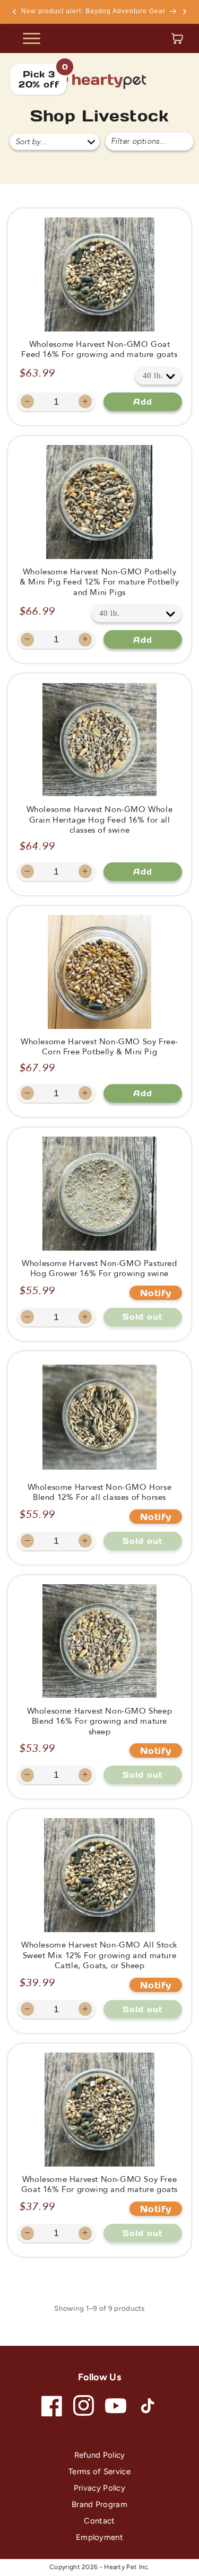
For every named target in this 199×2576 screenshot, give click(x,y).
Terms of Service (99, 2472)
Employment (99, 2537)
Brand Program (99, 2504)
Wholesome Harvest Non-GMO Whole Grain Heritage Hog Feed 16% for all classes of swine (100, 820)
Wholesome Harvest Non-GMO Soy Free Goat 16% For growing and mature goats (99, 2185)
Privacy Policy (99, 2488)
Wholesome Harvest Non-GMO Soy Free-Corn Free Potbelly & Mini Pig (99, 1047)
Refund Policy (100, 2455)
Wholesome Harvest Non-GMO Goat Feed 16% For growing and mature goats (99, 350)
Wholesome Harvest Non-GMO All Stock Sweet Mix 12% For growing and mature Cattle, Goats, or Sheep (99, 1955)
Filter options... (139, 141)
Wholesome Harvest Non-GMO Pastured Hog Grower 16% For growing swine (99, 1269)
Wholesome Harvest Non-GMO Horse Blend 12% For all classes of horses (100, 1493)
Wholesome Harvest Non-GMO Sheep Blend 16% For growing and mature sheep (100, 1722)
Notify (156, 1293)
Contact (99, 2521)
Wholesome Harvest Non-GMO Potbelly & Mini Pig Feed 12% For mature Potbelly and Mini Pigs (99, 582)
